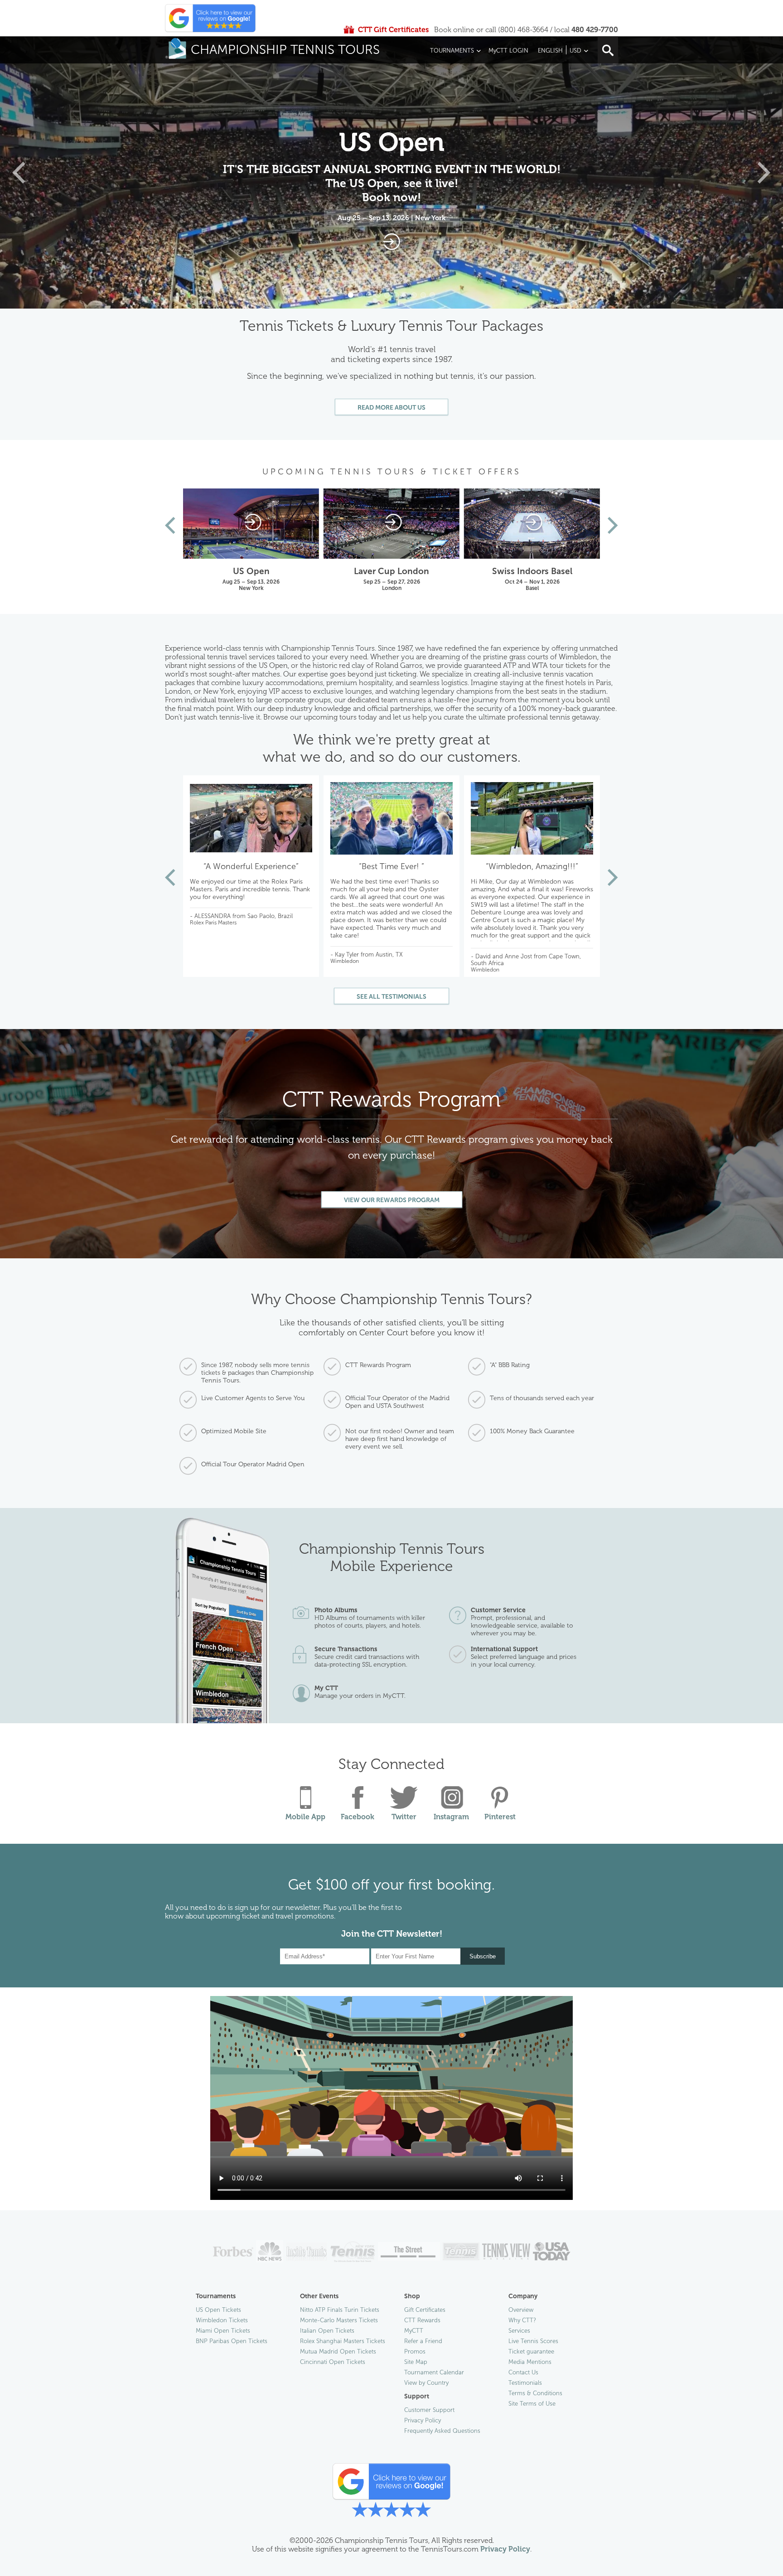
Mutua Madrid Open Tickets (338, 2351)
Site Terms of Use (532, 2404)
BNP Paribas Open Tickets (232, 2341)
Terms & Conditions (535, 2393)
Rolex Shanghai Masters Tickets (343, 2341)
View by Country (426, 2383)
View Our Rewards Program (392, 1200)
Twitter (404, 1817)
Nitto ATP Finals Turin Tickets (340, 2310)
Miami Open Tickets (223, 2331)
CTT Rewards (422, 2320)
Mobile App (305, 1817)
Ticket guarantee (531, 2351)
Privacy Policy (423, 2420)
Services (519, 2331)
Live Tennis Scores (533, 2341)
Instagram (451, 1817)
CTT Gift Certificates (393, 30)
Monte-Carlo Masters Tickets (339, 2320)
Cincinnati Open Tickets (333, 2362)
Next (613, 525)
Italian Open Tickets (327, 2331)
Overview (521, 2310)
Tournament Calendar (434, 2372)
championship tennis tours (285, 50)
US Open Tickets (218, 2310)
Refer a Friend (423, 2341)
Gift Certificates (425, 2310)
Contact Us (523, 2372)
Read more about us (391, 408)
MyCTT (414, 2331)
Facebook (358, 1817)
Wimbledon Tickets (222, 2320)
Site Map (416, 2362)
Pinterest (500, 1817)
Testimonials (525, 2383)
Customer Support (429, 2410)
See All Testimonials (391, 997)
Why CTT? (522, 2320)
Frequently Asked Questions (442, 2431)
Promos (415, 2351)
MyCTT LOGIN (508, 51)
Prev (170, 525)
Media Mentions (530, 2362)
